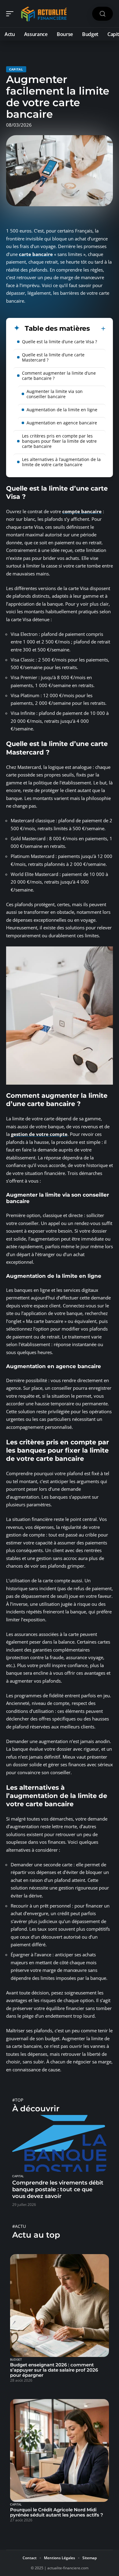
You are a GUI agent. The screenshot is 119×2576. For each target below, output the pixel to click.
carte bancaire (36, 254)
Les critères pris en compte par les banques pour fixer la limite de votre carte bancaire (59, 441)
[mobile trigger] (11, 14)
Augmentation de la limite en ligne (62, 410)
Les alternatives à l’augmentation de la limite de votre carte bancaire (61, 462)
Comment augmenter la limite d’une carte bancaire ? (59, 376)
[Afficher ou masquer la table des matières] (98, 329)
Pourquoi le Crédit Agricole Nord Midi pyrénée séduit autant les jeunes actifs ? (57, 2512)
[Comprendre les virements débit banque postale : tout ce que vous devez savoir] (60, 2143)
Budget (16, 2360)
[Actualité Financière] (44, 14)
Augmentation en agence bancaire (62, 423)
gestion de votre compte (39, 1134)
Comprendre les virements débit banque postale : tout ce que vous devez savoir (58, 2189)
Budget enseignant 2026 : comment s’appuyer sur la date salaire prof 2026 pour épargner (54, 2370)
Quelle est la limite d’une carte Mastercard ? (53, 357)
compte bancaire (82, 511)
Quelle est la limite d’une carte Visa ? (60, 342)
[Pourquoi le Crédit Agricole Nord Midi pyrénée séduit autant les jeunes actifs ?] (60, 2450)
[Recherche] (103, 14)
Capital (16, 69)
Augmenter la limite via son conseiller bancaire (55, 394)
